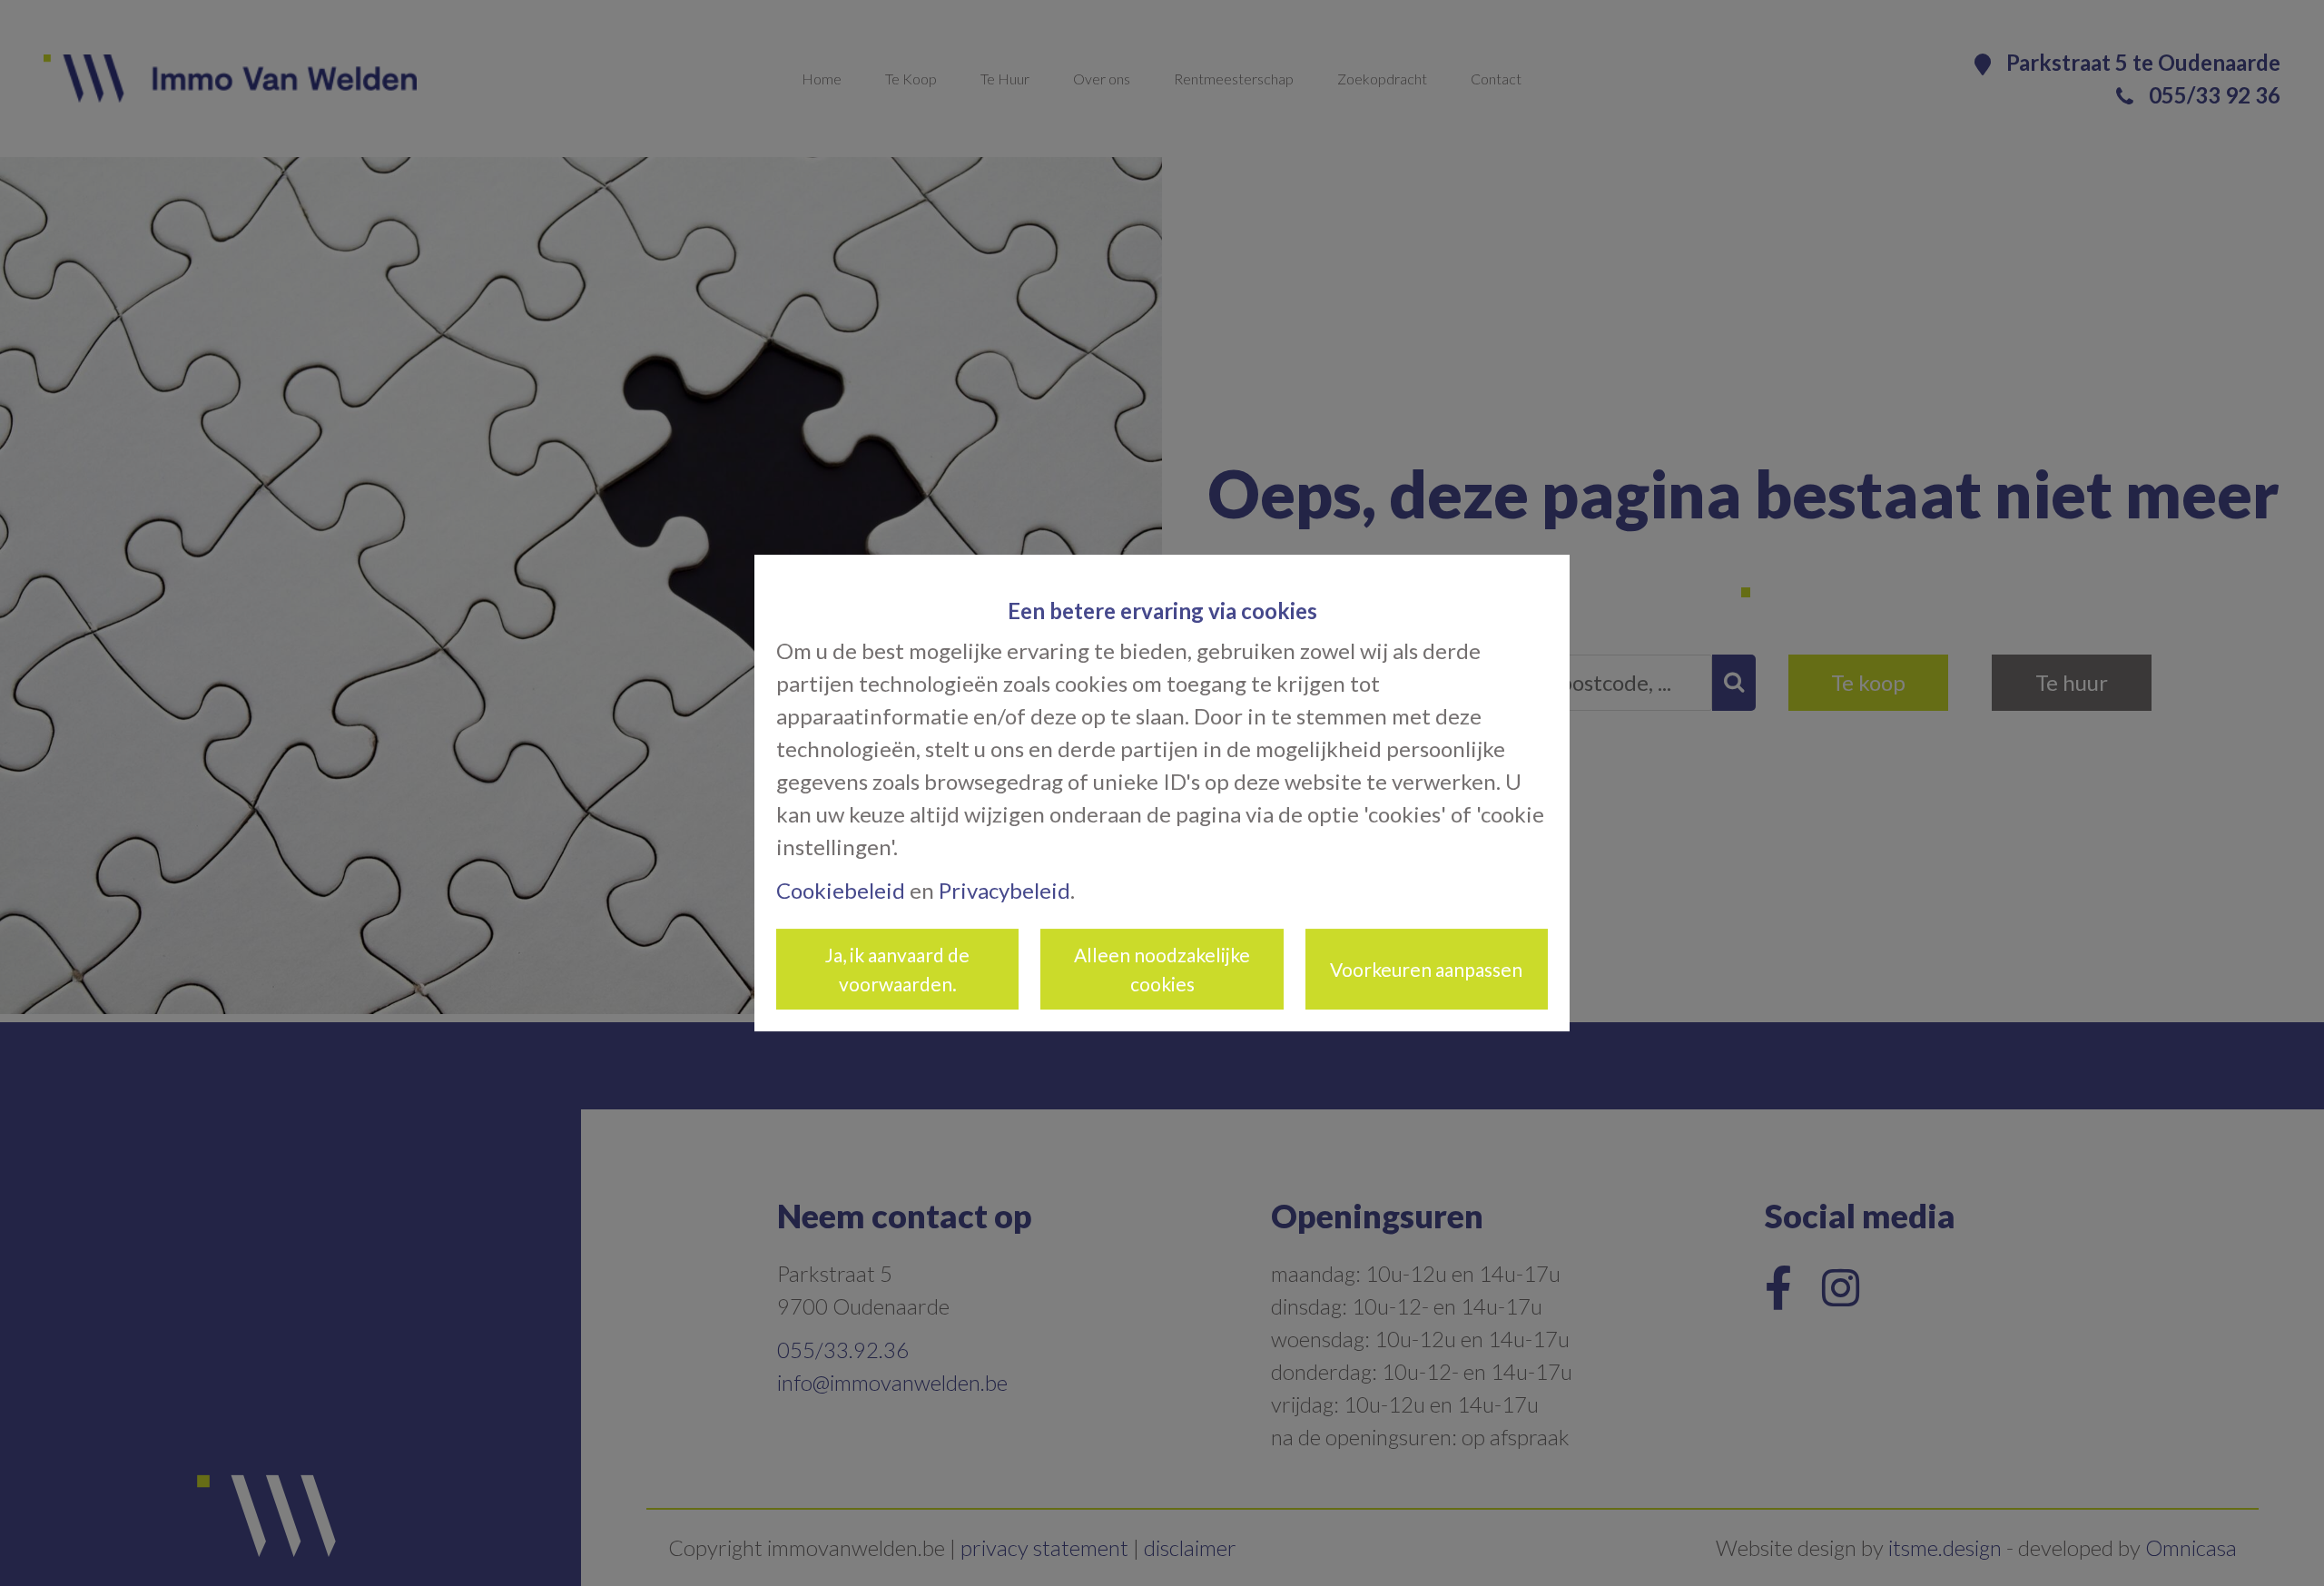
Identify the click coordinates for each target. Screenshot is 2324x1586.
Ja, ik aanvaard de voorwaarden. (897, 969)
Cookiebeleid (841, 890)
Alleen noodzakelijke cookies (1162, 969)
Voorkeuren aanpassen (1426, 969)
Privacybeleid (1004, 890)
